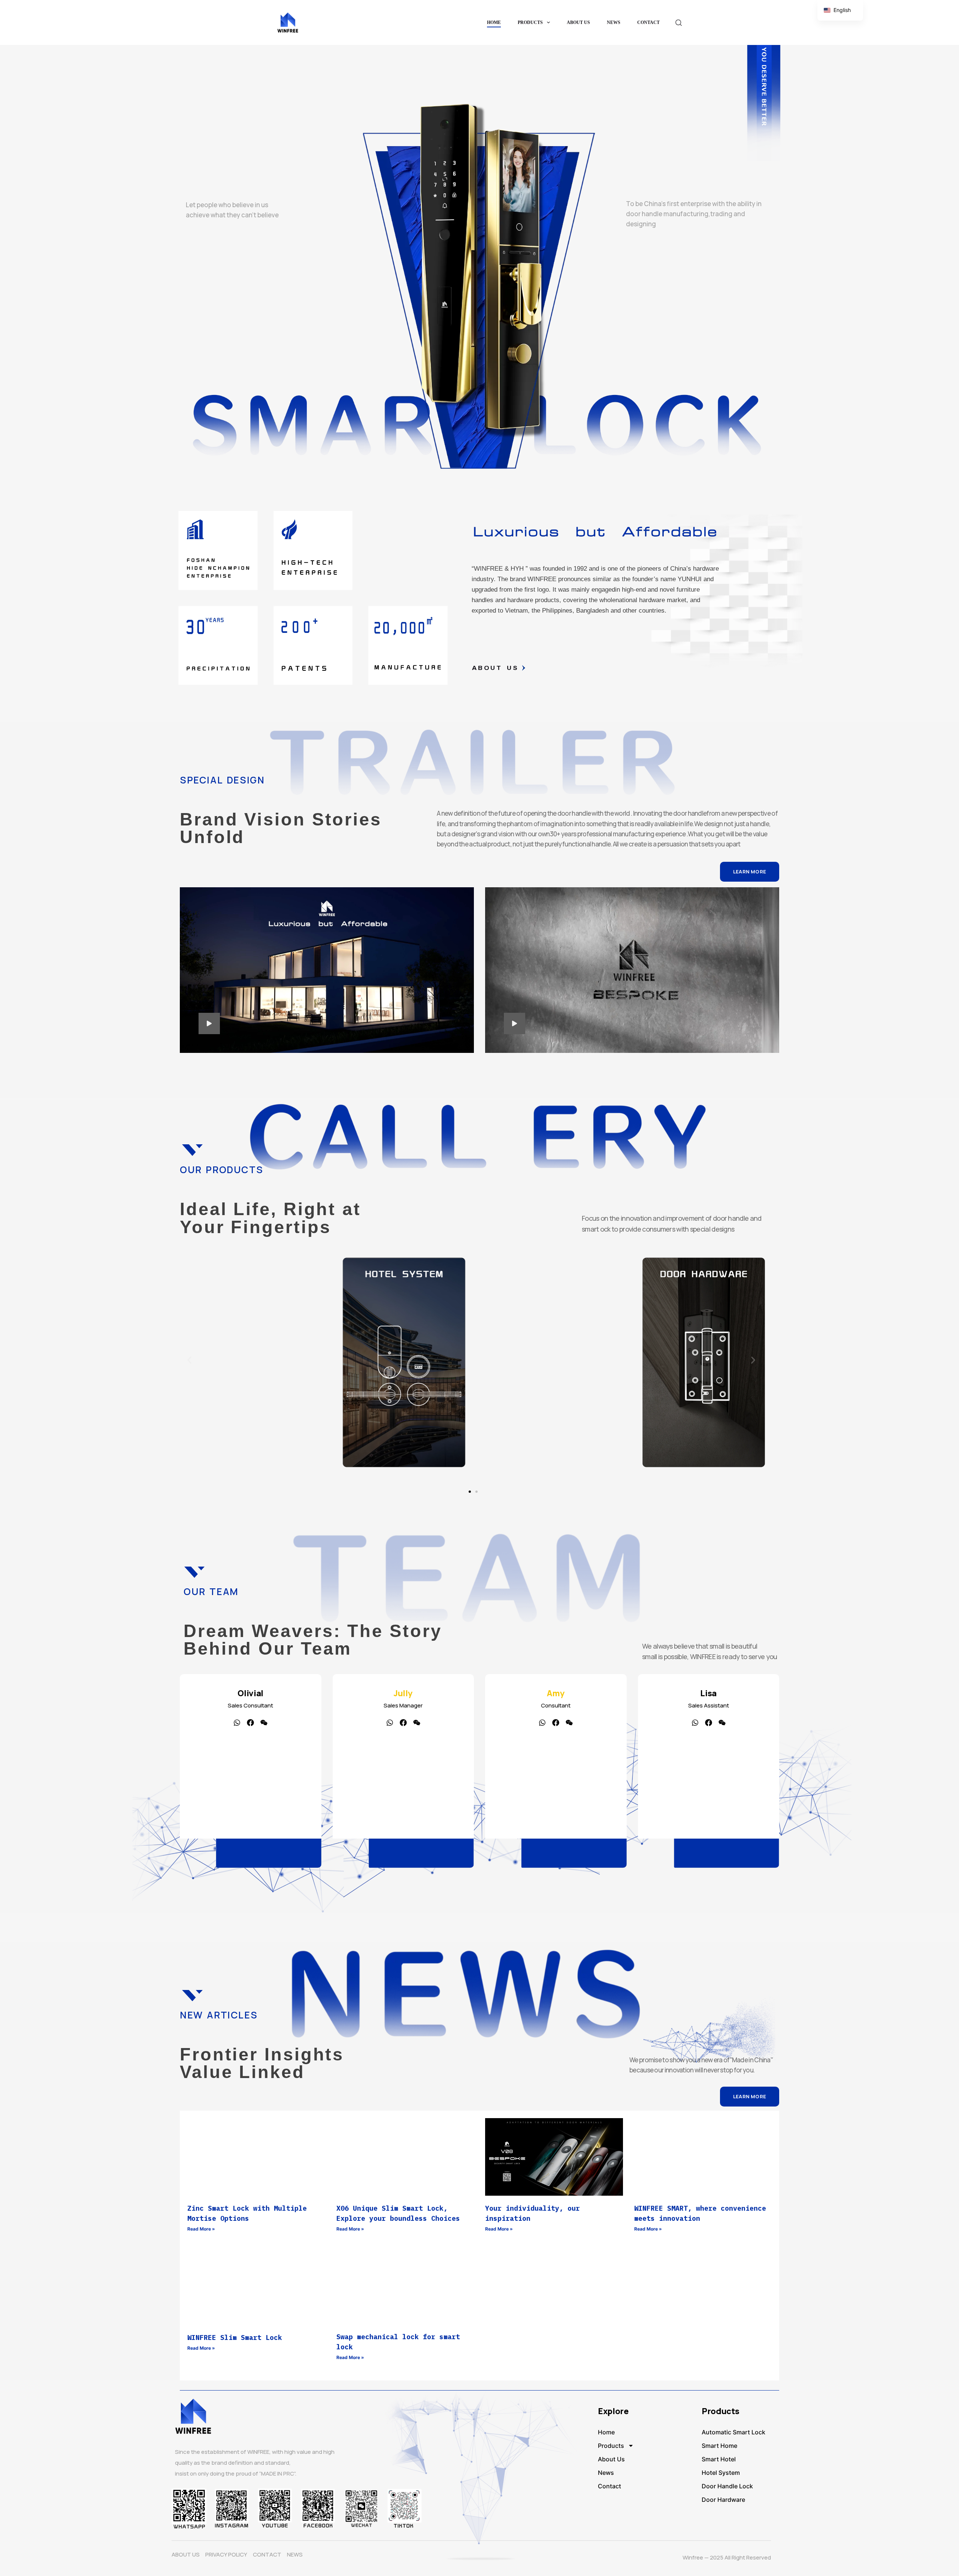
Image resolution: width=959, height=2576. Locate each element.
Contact (648, 22)
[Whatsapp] (390, 1723)
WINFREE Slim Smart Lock (235, 2338)
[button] (189, 1360)
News (614, 22)
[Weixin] (417, 1723)
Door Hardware (723, 2500)
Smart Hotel (719, 2459)
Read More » (201, 2229)
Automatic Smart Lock (733, 2432)
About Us (578, 22)
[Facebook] (403, 1723)
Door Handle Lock (727, 2486)
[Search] (679, 23)
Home (494, 22)
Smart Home (719, 2446)
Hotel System (721, 2473)
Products (530, 22)
